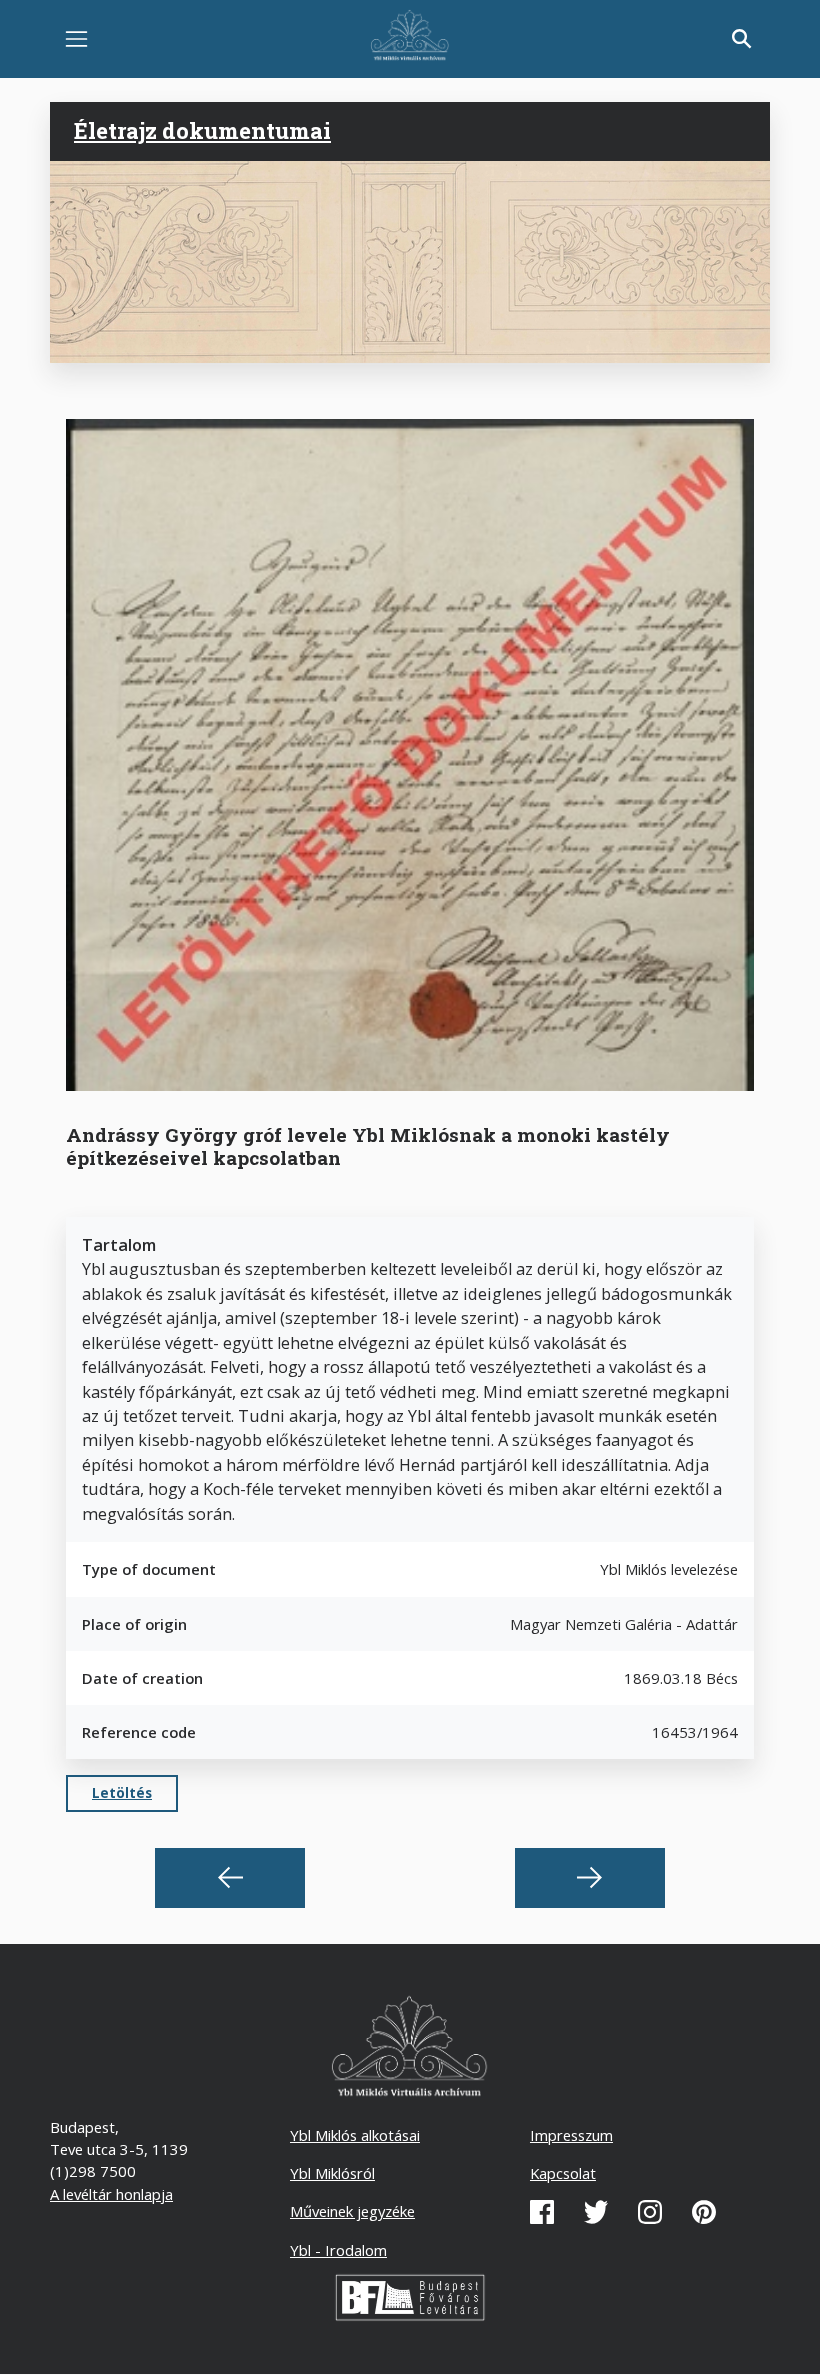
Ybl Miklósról (332, 2173)
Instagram (650, 2212)
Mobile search (742, 39)
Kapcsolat (563, 2173)
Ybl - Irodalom (338, 2250)
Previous (230, 1878)
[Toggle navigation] (76, 39)
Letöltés (122, 1793)
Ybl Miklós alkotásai (355, 2135)
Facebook (542, 2212)
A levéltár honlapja (111, 2194)
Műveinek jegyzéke (352, 2211)
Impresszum (571, 2135)
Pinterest (704, 2212)
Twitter (596, 2212)
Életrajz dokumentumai (202, 130)
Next (590, 1878)
